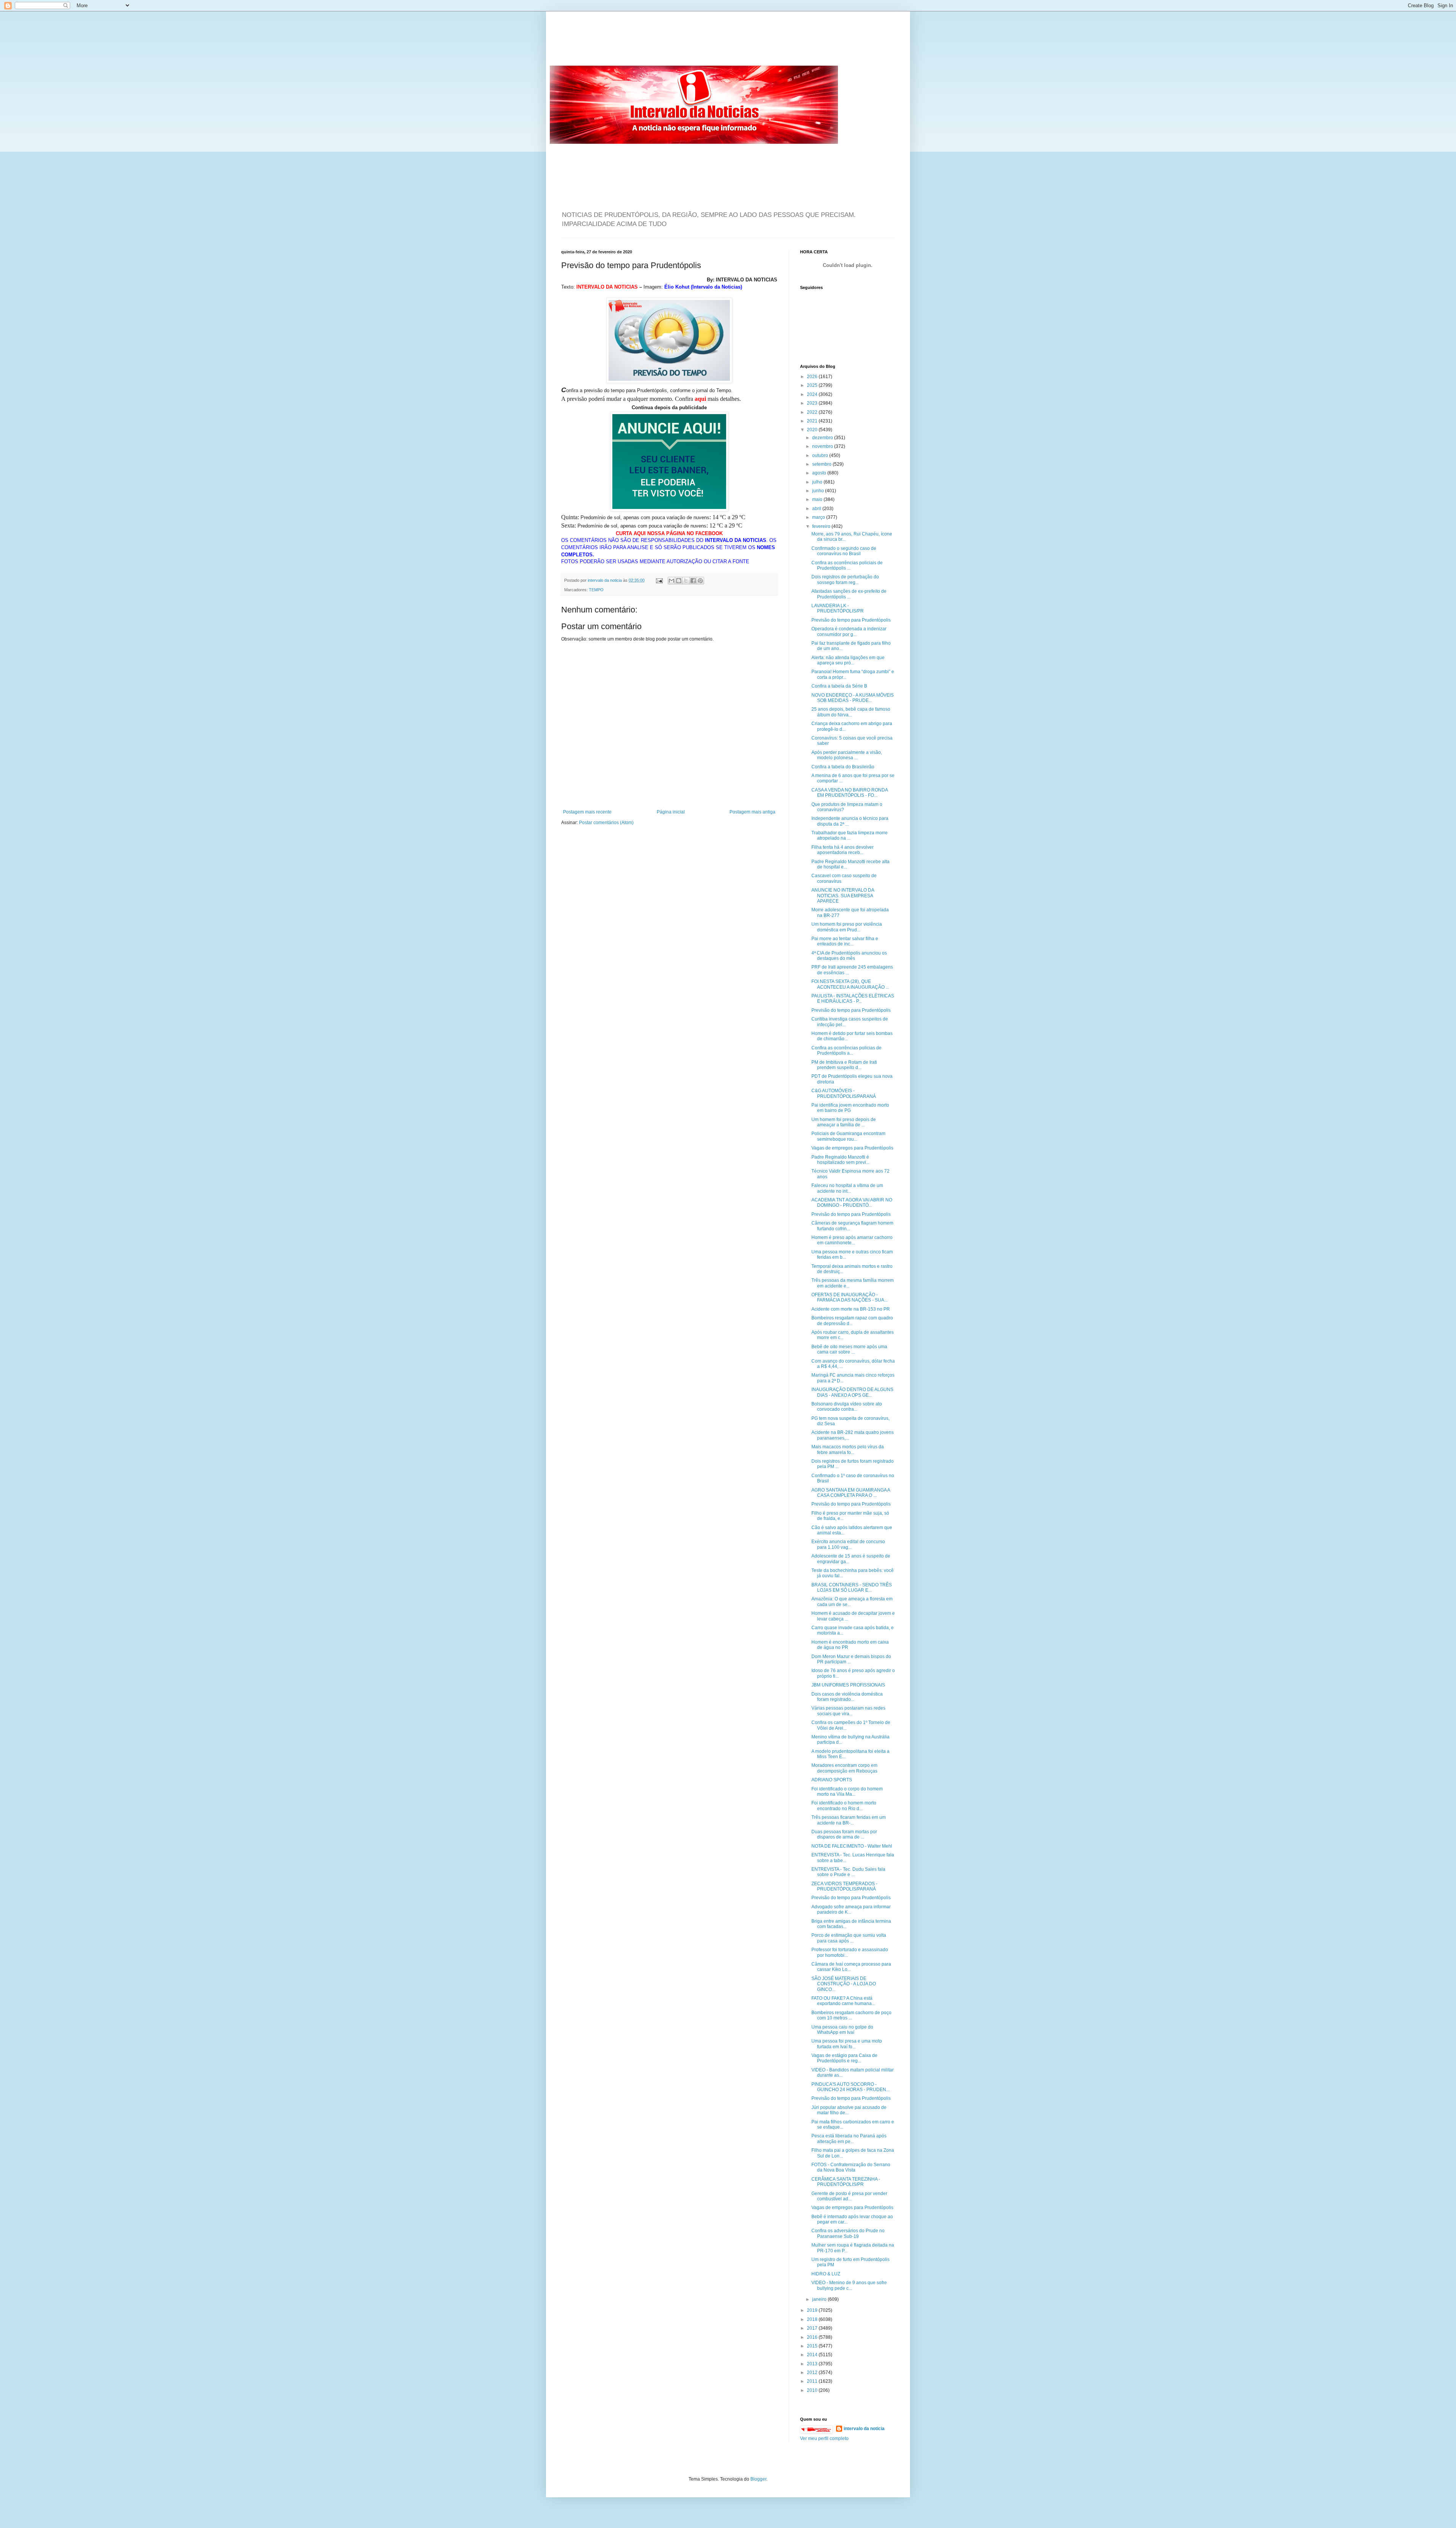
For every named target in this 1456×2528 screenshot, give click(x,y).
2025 (813, 385)
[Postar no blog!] (679, 581)
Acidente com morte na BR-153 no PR (851, 1309)
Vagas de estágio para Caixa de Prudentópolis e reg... (844, 2058)
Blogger (758, 2479)
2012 (813, 2373)
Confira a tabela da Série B (839, 686)
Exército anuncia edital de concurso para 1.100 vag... (848, 1544)
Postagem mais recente (587, 812)
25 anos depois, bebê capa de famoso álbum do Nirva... (851, 712)
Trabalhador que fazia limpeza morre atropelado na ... (850, 835)
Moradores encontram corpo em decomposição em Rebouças (844, 1768)
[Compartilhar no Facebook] (693, 581)
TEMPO (596, 590)
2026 (813, 377)
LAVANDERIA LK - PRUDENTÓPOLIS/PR (838, 608)
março (819, 517)
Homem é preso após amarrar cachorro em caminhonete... (852, 1240)
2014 (813, 2355)
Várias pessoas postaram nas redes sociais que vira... (848, 1711)
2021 (813, 421)
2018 (813, 2319)
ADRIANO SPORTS (832, 1780)
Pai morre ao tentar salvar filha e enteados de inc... (845, 941)
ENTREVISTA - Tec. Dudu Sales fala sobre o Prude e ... (848, 1872)
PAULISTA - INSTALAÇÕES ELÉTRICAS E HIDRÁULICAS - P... (853, 999)
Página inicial (671, 812)
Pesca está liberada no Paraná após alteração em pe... (849, 2139)
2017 (813, 2328)
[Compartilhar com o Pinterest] (700, 581)
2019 (813, 2310)
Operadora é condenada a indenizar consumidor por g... (849, 631)
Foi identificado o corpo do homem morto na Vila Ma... (847, 1792)
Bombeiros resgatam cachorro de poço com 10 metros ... (851, 2015)
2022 (813, 412)
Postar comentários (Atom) (606, 823)
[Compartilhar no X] (686, 581)
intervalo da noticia (605, 580)
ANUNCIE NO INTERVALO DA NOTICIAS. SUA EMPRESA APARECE (843, 896)
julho (818, 482)
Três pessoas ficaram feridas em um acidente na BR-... (849, 1820)
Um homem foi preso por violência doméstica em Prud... (847, 927)
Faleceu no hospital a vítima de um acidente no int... (847, 1188)
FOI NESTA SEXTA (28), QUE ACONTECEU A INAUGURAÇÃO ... (850, 984)
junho (819, 491)
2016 (813, 2337)
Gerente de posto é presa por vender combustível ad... (849, 2196)
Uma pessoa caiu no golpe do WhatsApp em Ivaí (842, 2030)
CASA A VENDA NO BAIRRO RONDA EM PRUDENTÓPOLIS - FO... (850, 793)
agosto (820, 473)
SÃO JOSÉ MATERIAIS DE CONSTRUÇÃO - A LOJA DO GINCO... (844, 1984)
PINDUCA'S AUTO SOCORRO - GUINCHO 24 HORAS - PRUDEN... (850, 2087)
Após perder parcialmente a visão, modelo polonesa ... (847, 755)
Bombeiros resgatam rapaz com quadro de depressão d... (852, 1321)
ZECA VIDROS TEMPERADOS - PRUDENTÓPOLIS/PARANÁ (844, 1886)
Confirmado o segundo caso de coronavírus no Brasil (844, 551)
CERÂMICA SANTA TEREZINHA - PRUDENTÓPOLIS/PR (846, 2182)
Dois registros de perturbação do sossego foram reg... (845, 579)
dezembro (823, 438)
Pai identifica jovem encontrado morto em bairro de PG (850, 1108)
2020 (813, 430)
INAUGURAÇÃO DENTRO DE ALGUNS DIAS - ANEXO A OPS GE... (852, 1392)
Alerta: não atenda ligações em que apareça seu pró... (848, 660)
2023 (813, 403)
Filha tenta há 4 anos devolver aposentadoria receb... (843, 850)
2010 (813, 2390)
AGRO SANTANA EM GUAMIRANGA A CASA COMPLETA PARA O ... (851, 1493)
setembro (822, 464)
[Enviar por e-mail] (672, 581)
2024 (813, 394)
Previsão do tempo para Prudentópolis (851, 620)
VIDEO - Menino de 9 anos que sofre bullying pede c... (849, 2285)
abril (817, 509)
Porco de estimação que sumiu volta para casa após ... (849, 1938)
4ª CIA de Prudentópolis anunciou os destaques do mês (849, 956)
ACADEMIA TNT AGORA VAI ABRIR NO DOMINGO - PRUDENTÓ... (852, 1203)
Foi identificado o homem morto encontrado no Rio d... (844, 1806)
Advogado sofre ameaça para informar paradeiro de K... (851, 1909)
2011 (813, 2381)
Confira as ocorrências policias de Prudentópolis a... (846, 1050)
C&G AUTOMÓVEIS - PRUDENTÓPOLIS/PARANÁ (844, 1093)
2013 (813, 2364)
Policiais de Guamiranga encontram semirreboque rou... (848, 1136)
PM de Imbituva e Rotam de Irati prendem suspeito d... (844, 1065)
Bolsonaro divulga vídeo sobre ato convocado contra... (847, 1407)
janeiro (820, 2299)
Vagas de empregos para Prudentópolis (852, 1148)
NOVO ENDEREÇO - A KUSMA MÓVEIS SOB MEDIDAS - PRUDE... (853, 698)
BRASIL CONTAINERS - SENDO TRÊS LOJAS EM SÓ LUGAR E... (852, 1587)
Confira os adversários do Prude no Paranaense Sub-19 (848, 2233)
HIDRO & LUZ (826, 2274)
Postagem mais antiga (752, 812)
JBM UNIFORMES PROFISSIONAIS (848, 1685)
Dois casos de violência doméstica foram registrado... (847, 1697)
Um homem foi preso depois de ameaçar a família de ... (844, 1122)
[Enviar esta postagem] (659, 580)
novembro (823, 446)
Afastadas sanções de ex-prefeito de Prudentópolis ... (849, 594)
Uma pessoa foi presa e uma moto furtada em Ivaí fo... (847, 2044)
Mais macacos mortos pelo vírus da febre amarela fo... (848, 1449)
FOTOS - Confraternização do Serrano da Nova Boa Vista (851, 2167)
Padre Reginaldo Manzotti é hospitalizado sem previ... (840, 1160)
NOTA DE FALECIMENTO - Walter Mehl (852, 1846)
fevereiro (822, 526)
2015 (813, 2346)
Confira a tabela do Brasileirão (843, 767)
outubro (821, 455)
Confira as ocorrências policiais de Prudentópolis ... (847, 565)
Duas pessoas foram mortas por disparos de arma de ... (844, 1834)
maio (818, 499)
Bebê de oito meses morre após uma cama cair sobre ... (849, 1349)
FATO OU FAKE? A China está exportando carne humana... (843, 2001)
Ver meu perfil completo (824, 2438)
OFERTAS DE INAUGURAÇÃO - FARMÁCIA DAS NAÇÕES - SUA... (850, 1297)
